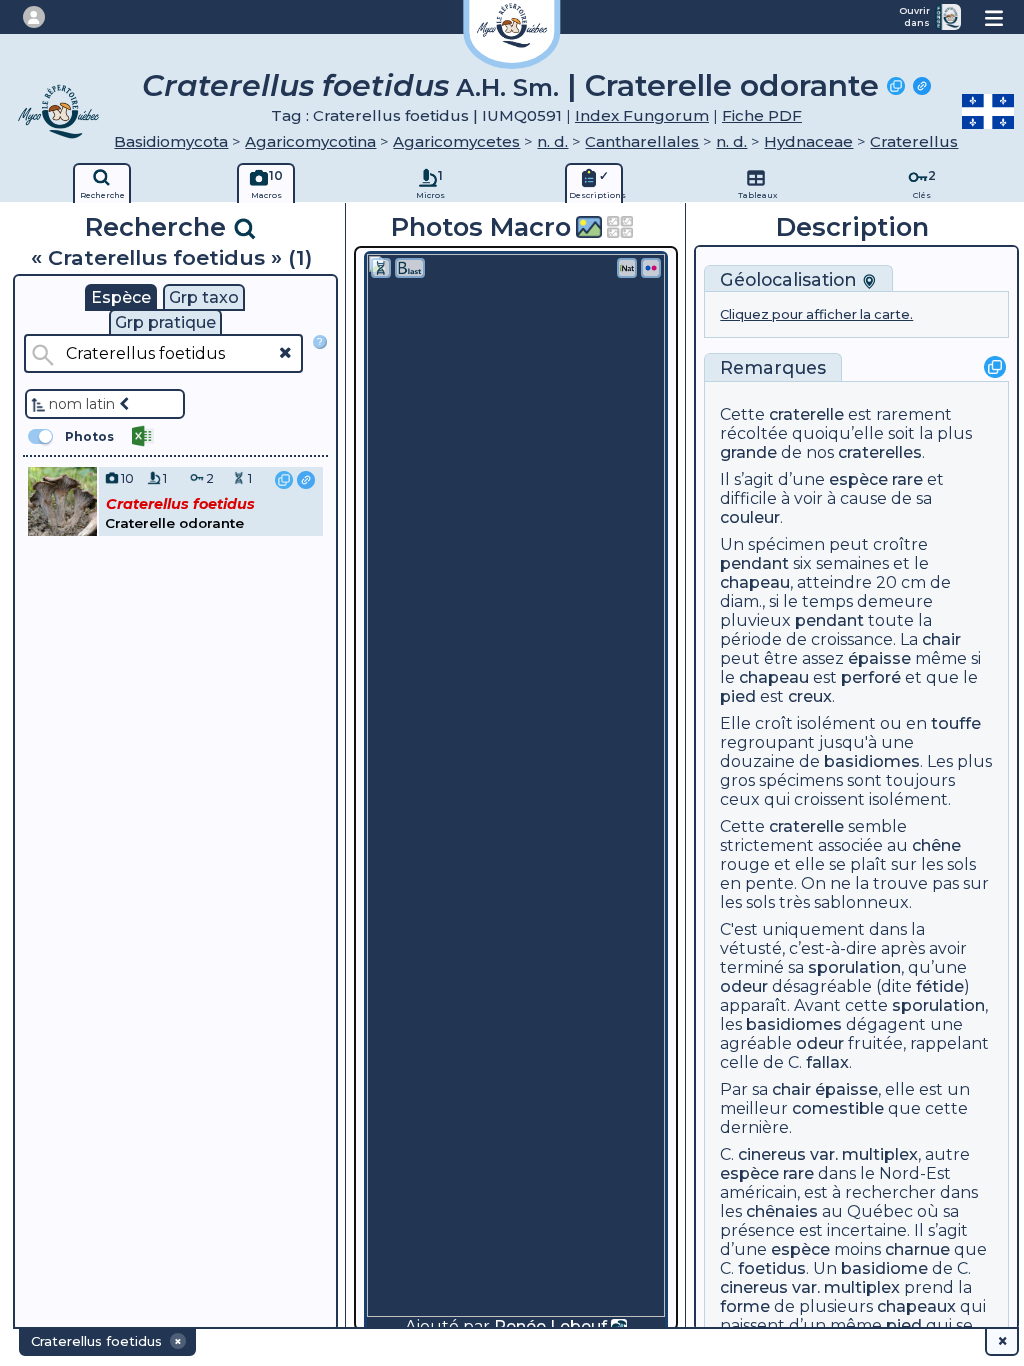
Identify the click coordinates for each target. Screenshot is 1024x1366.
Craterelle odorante (732, 85)
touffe (956, 723)
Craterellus (914, 141)
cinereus (772, 1154)
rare (907, 479)
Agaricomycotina (310, 141)
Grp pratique (165, 322)
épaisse (879, 658)
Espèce (121, 297)
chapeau (755, 582)
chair (941, 639)
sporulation (854, 967)
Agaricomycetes (456, 141)
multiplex (880, 1154)
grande (748, 452)
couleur (750, 517)
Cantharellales (642, 141)
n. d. (552, 141)
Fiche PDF (762, 115)
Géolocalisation (791, 279)
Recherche (159, 226)
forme (745, 1306)
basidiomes (872, 761)
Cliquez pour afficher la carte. (816, 314)
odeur (744, 986)
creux (810, 696)
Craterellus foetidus (295, 85)
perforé (871, 677)
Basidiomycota (171, 141)
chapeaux (916, 1306)
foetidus (772, 1268)
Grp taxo (204, 297)
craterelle (806, 414)
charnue (917, 1249)
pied (738, 696)
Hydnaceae (808, 141)
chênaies (782, 1211)
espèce (858, 479)
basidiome (884, 1268)
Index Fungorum (642, 115)
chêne (936, 845)
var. (824, 1154)
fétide (940, 986)
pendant (754, 563)
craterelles (880, 452)
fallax (827, 1062)
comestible (838, 1108)
